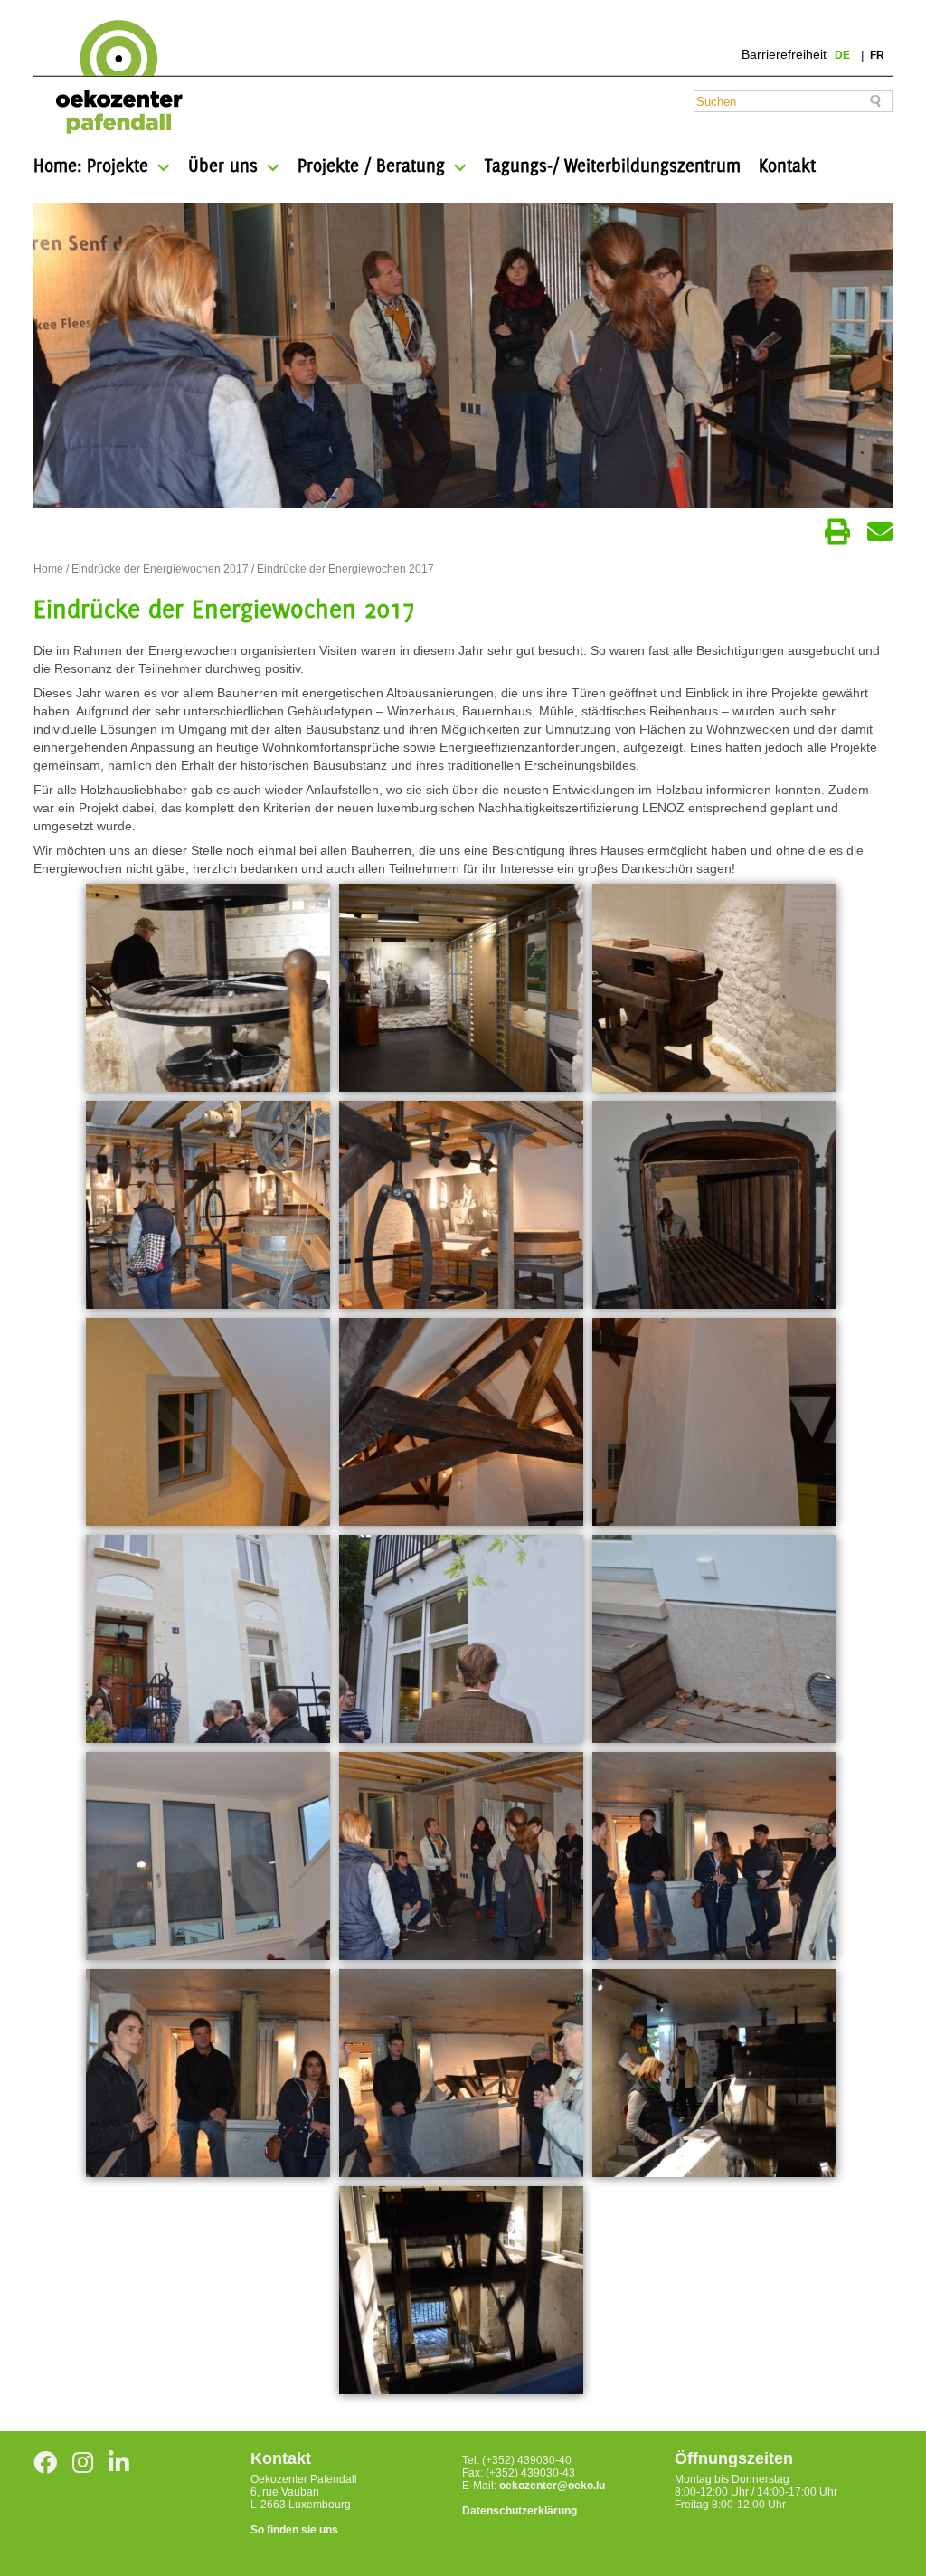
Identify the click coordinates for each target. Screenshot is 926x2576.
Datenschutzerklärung (520, 2511)
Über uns (223, 165)
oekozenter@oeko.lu (552, 2486)
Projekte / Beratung (371, 165)
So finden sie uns (294, 2530)
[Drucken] (837, 532)
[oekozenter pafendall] (113, 78)
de (844, 55)
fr (877, 55)
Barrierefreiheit (784, 54)
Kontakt (787, 165)
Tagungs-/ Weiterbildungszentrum (613, 165)
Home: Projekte (91, 165)
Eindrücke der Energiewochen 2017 (160, 569)
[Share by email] (880, 532)
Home (48, 569)
